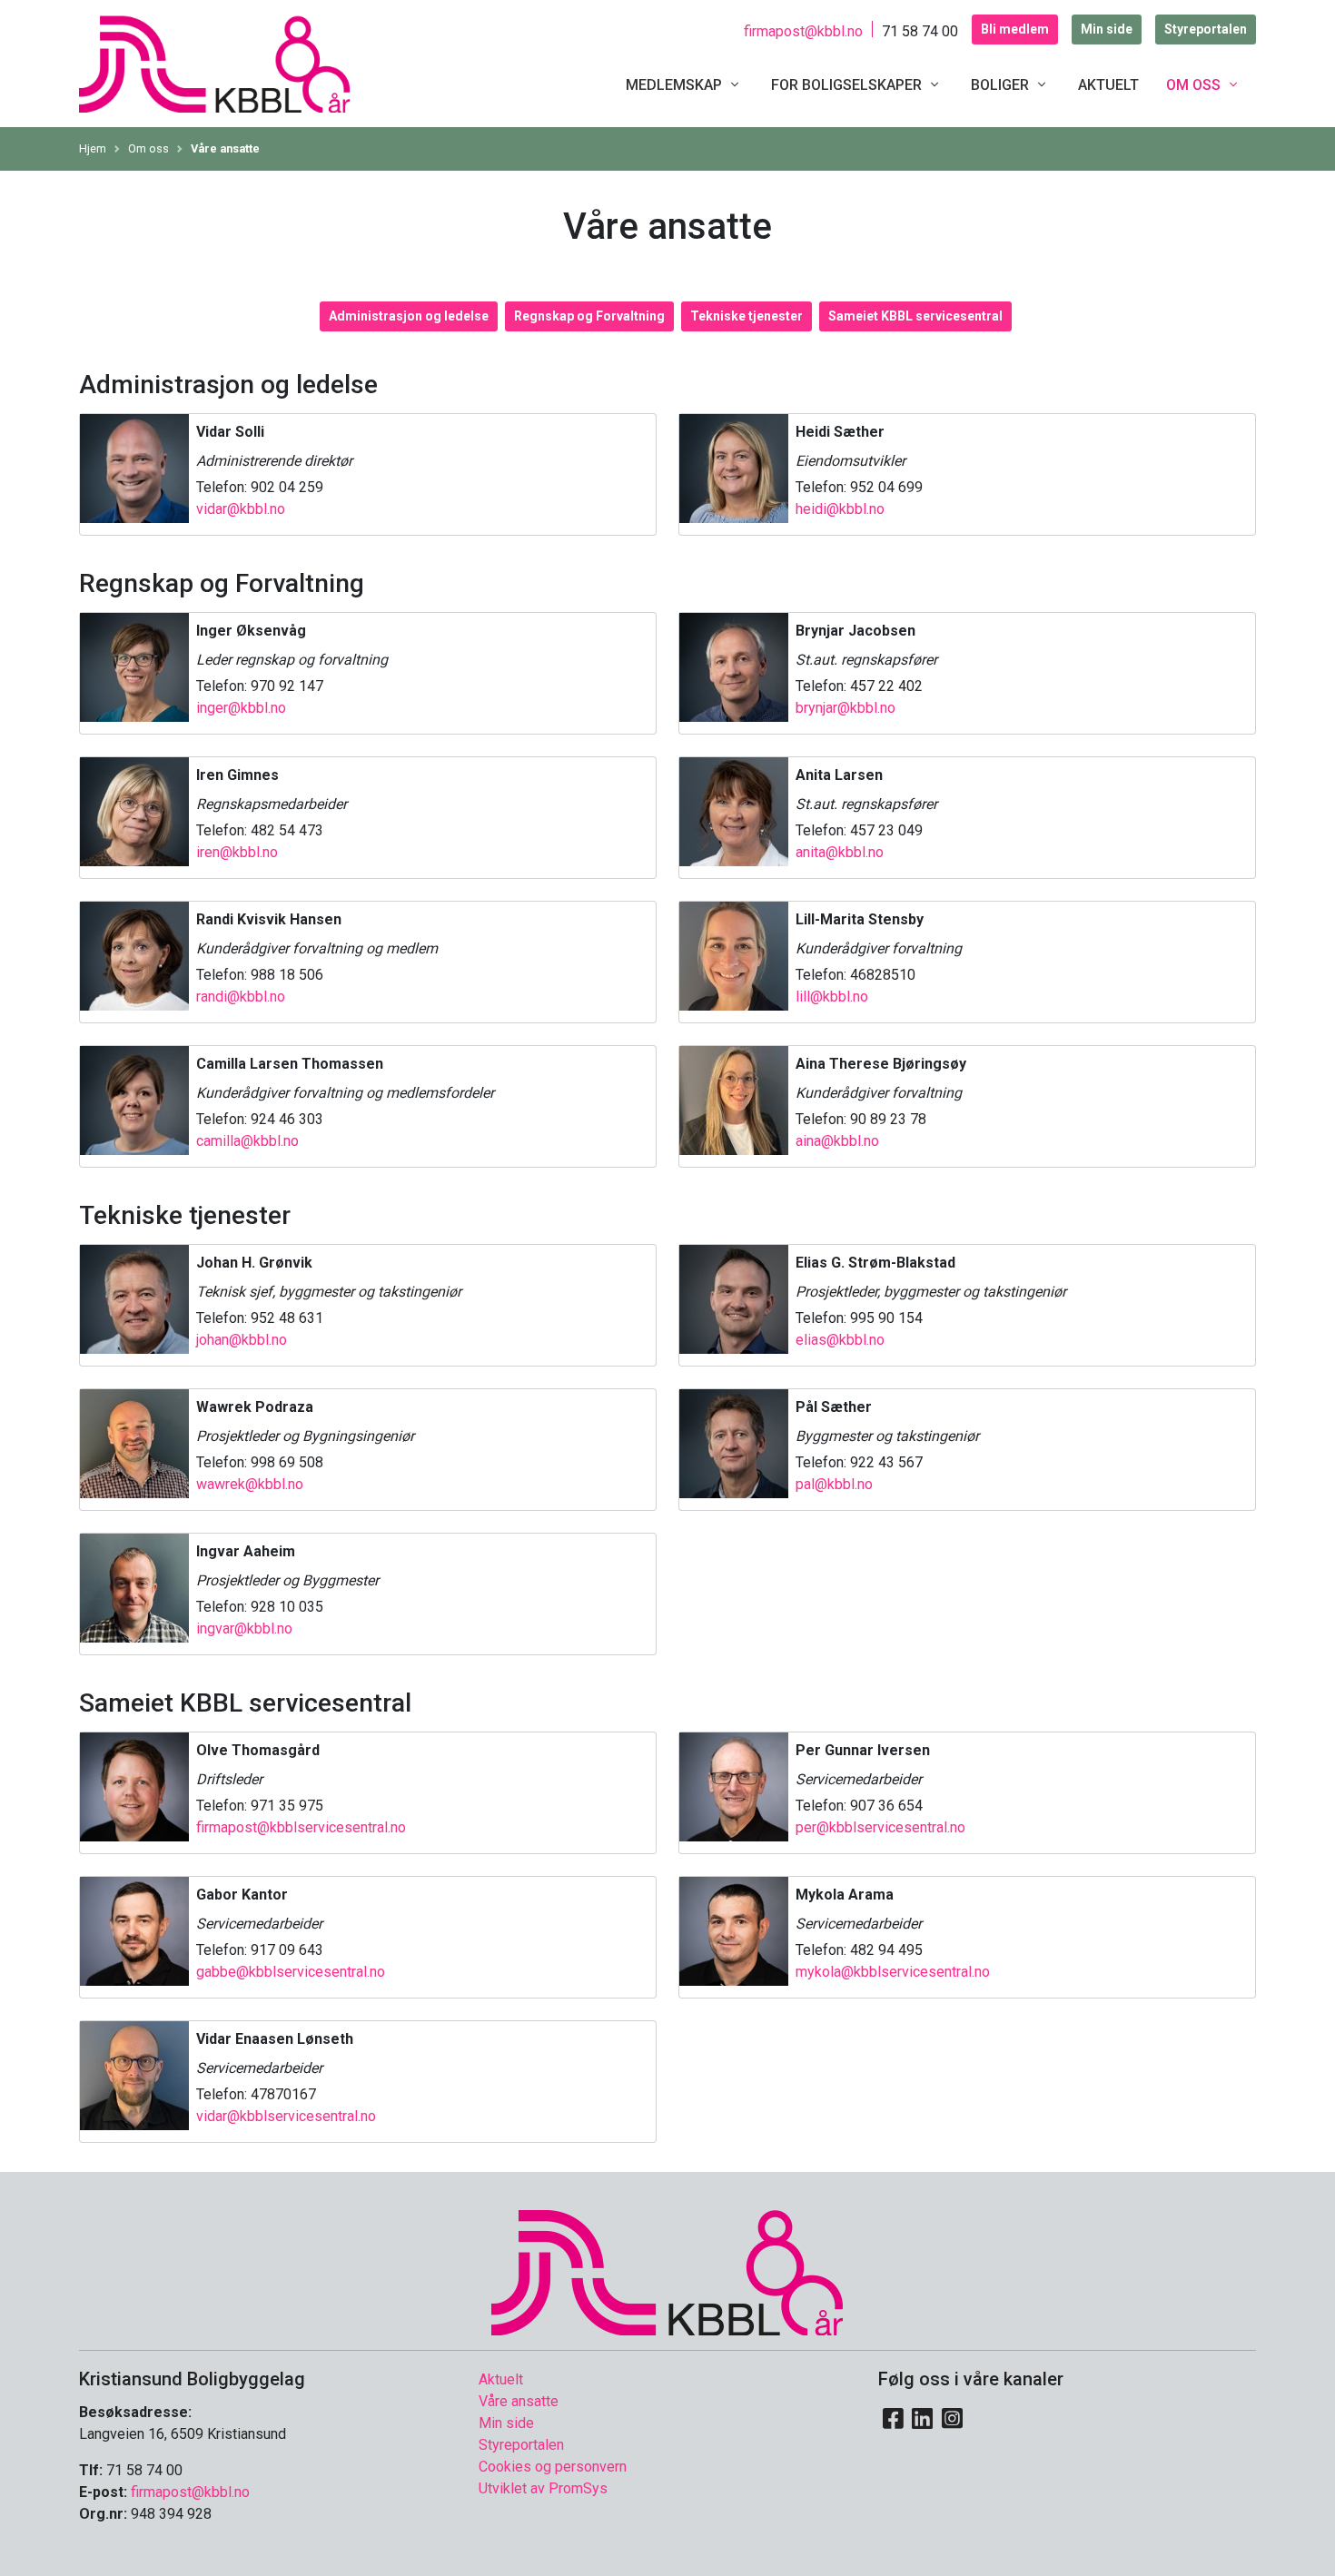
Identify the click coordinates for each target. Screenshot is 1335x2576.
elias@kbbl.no (840, 1340)
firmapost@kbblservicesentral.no (301, 1827)
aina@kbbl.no (837, 1141)
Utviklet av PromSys (543, 2488)
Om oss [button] (1195, 85)
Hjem (93, 148)
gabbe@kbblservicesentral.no (291, 1972)
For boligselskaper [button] (848, 85)
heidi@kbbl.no (840, 509)
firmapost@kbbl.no (803, 31)
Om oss (148, 148)
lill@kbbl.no (832, 997)
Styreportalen (1206, 29)
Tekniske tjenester (747, 316)
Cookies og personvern (553, 2467)
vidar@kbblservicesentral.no (286, 2116)
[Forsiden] (215, 62)
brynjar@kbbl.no (845, 708)
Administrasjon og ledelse (409, 316)
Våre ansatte (225, 148)
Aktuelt (1108, 85)
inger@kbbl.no (241, 708)
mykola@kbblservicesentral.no (893, 1972)
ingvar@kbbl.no (244, 1629)
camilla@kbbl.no (247, 1141)
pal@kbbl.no (834, 1484)
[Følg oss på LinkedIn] (923, 2419)
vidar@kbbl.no (241, 509)
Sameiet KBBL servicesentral (915, 316)
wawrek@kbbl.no (250, 1484)
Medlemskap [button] (676, 85)
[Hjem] (667, 2270)
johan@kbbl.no (242, 1340)
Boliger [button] (1002, 85)
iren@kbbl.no (237, 852)
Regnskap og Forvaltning (589, 316)
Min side (1107, 29)
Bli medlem (1015, 29)
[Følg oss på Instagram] (952, 2419)
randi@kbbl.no (241, 997)
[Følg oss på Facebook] (893, 2419)
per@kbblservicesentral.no (880, 1827)
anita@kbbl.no (840, 852)
